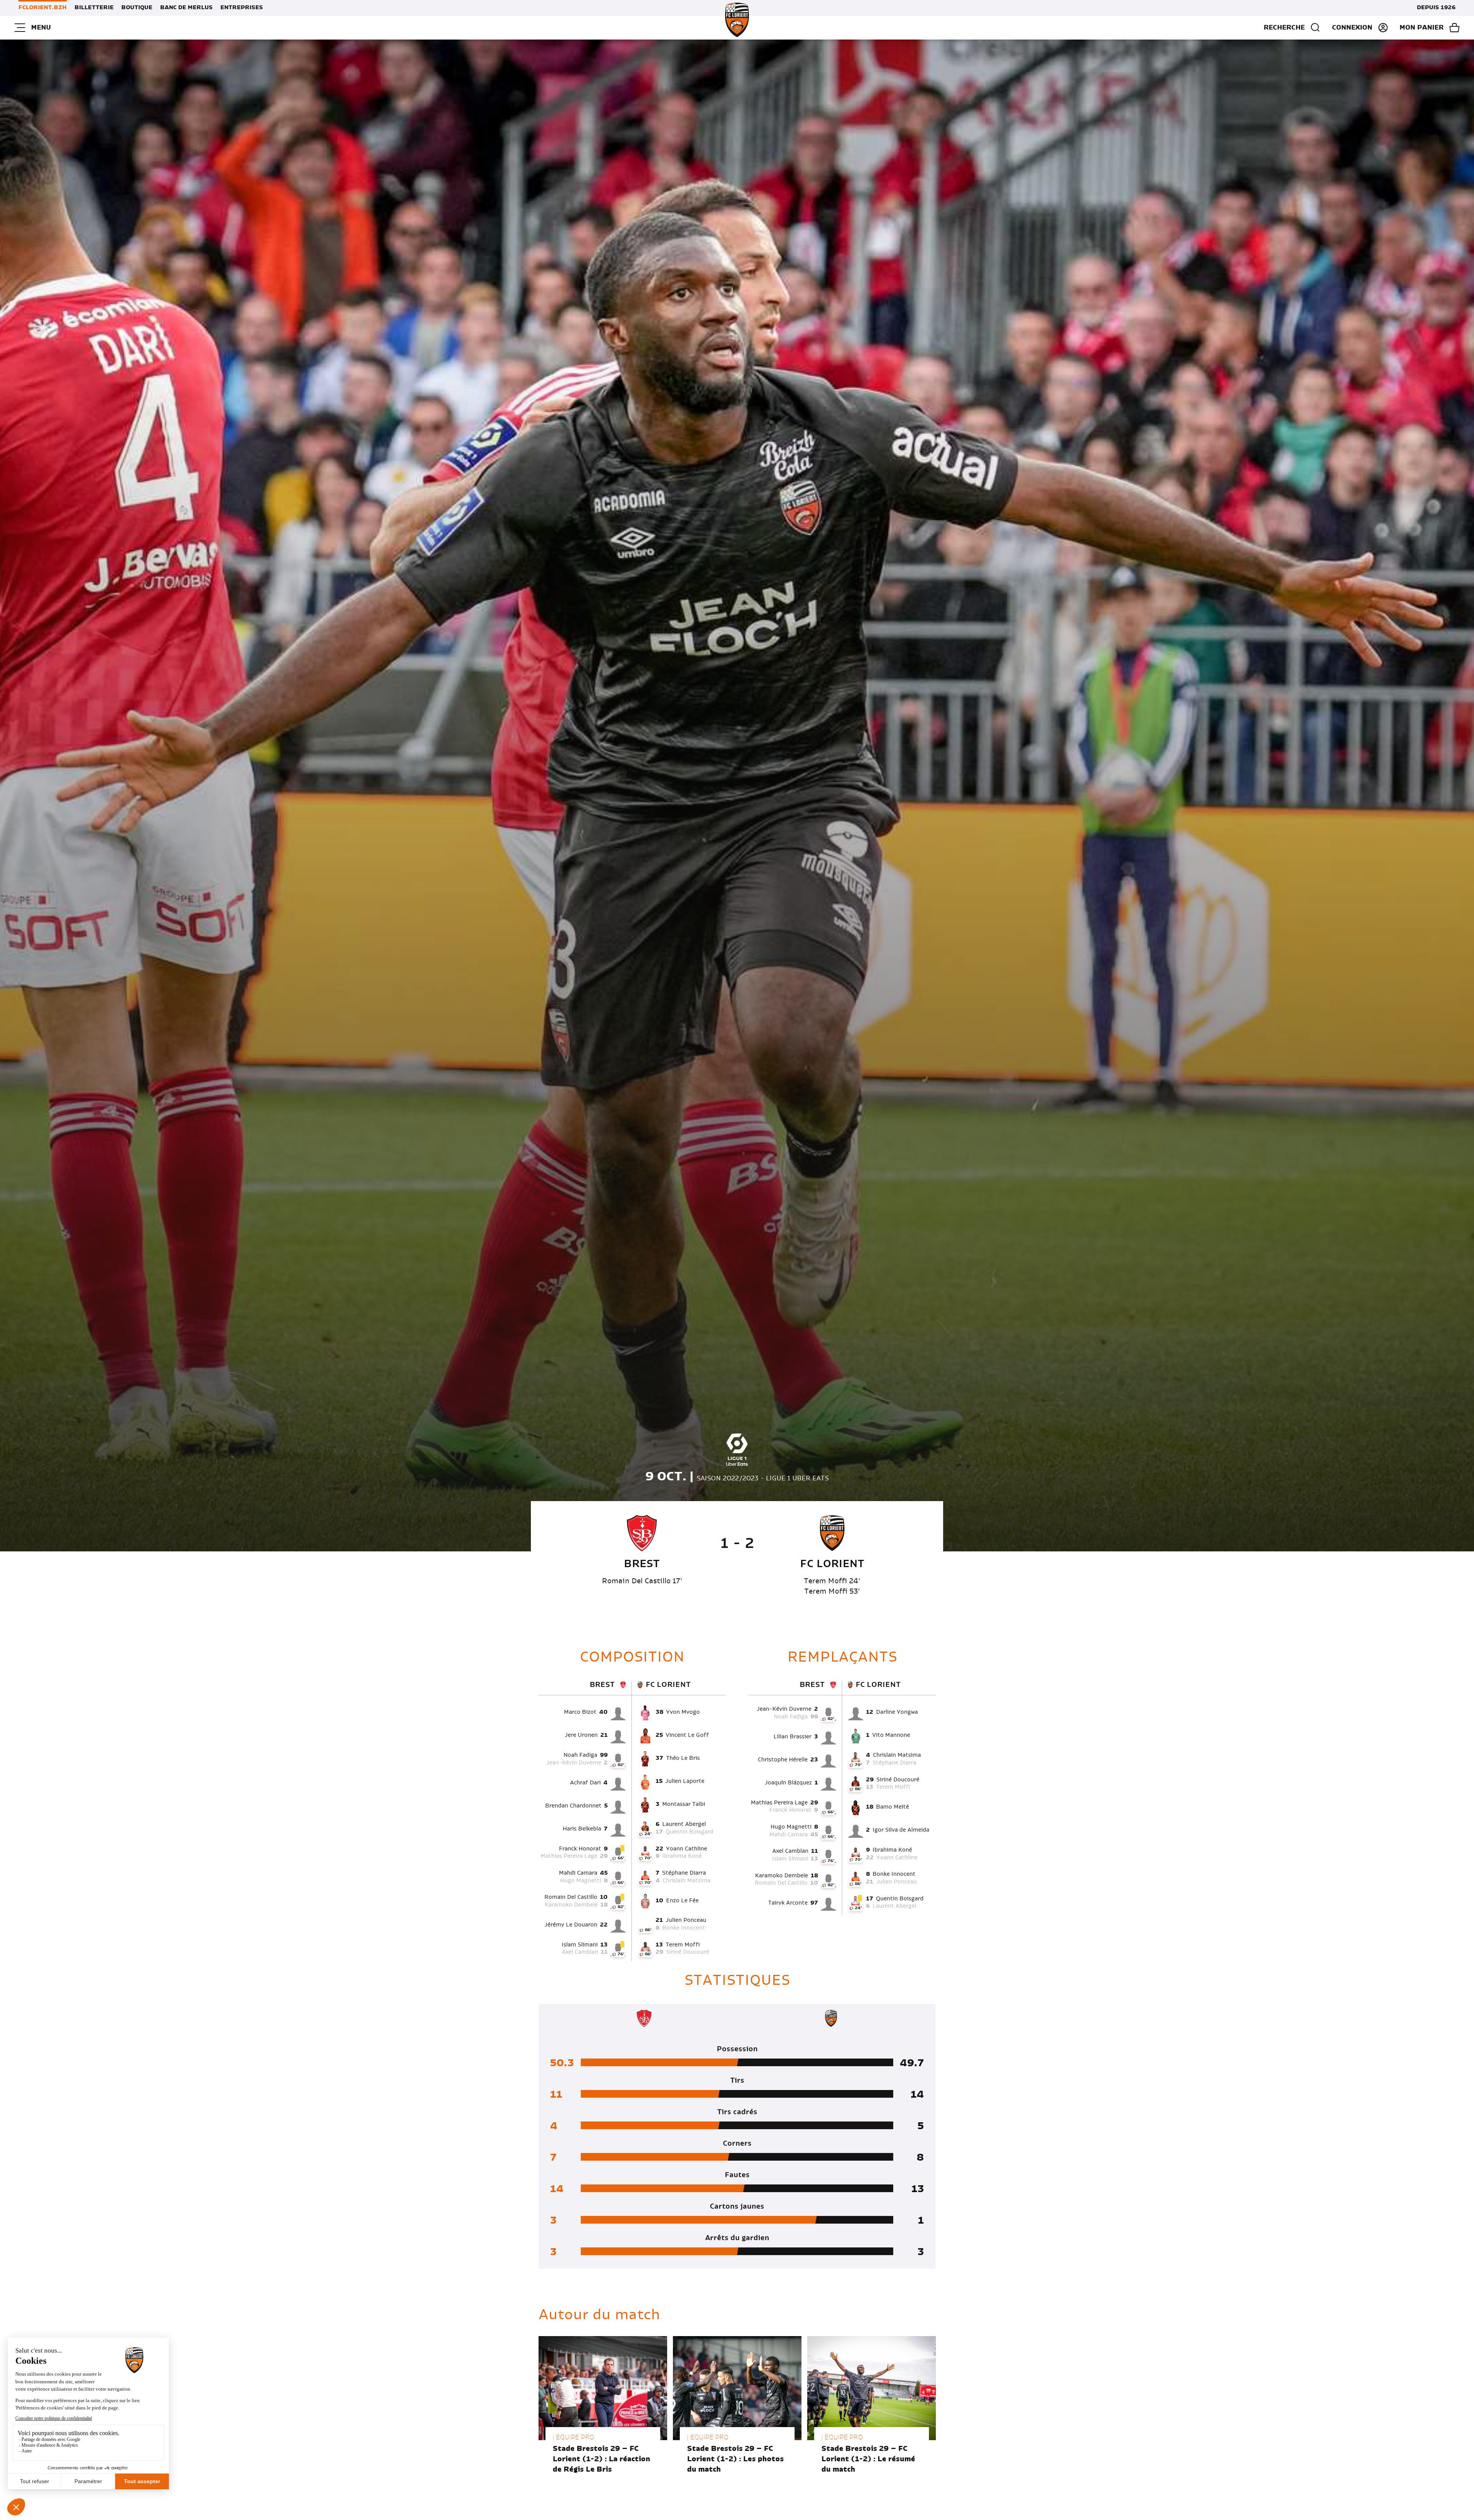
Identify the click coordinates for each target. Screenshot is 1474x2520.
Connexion (1352, 28)
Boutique (137, 8)
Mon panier (1422, 28)
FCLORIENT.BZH (43, 8)
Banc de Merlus (186, 8)
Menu (41, 28)
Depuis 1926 (1436, 8)
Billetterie (94, 8)
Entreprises (242, 8)
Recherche (1284, 28)
